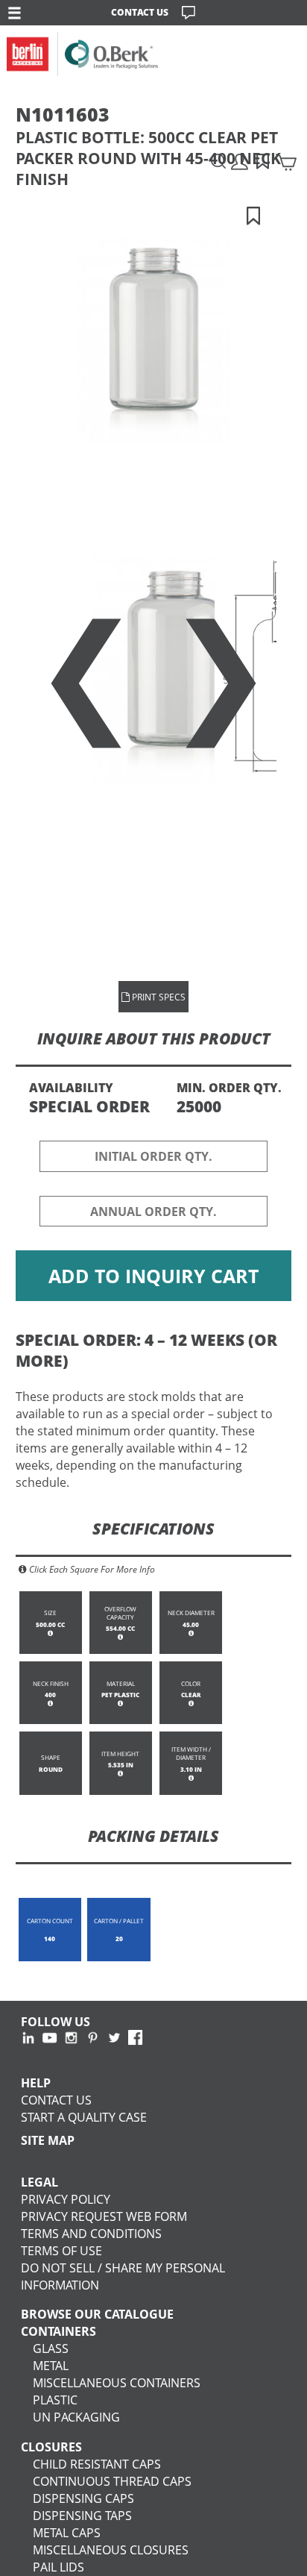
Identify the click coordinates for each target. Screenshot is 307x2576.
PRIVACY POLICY (66, 2199)
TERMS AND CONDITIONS (91, 2233)
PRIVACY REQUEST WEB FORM (104, 2216)
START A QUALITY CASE (84, 2117)
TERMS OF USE (61, 2250)
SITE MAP (48, 2140)
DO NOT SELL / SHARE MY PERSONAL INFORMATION (123, 2276)
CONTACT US (140, 12)
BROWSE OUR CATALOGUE (97, 2314)
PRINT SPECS (158, 997)
